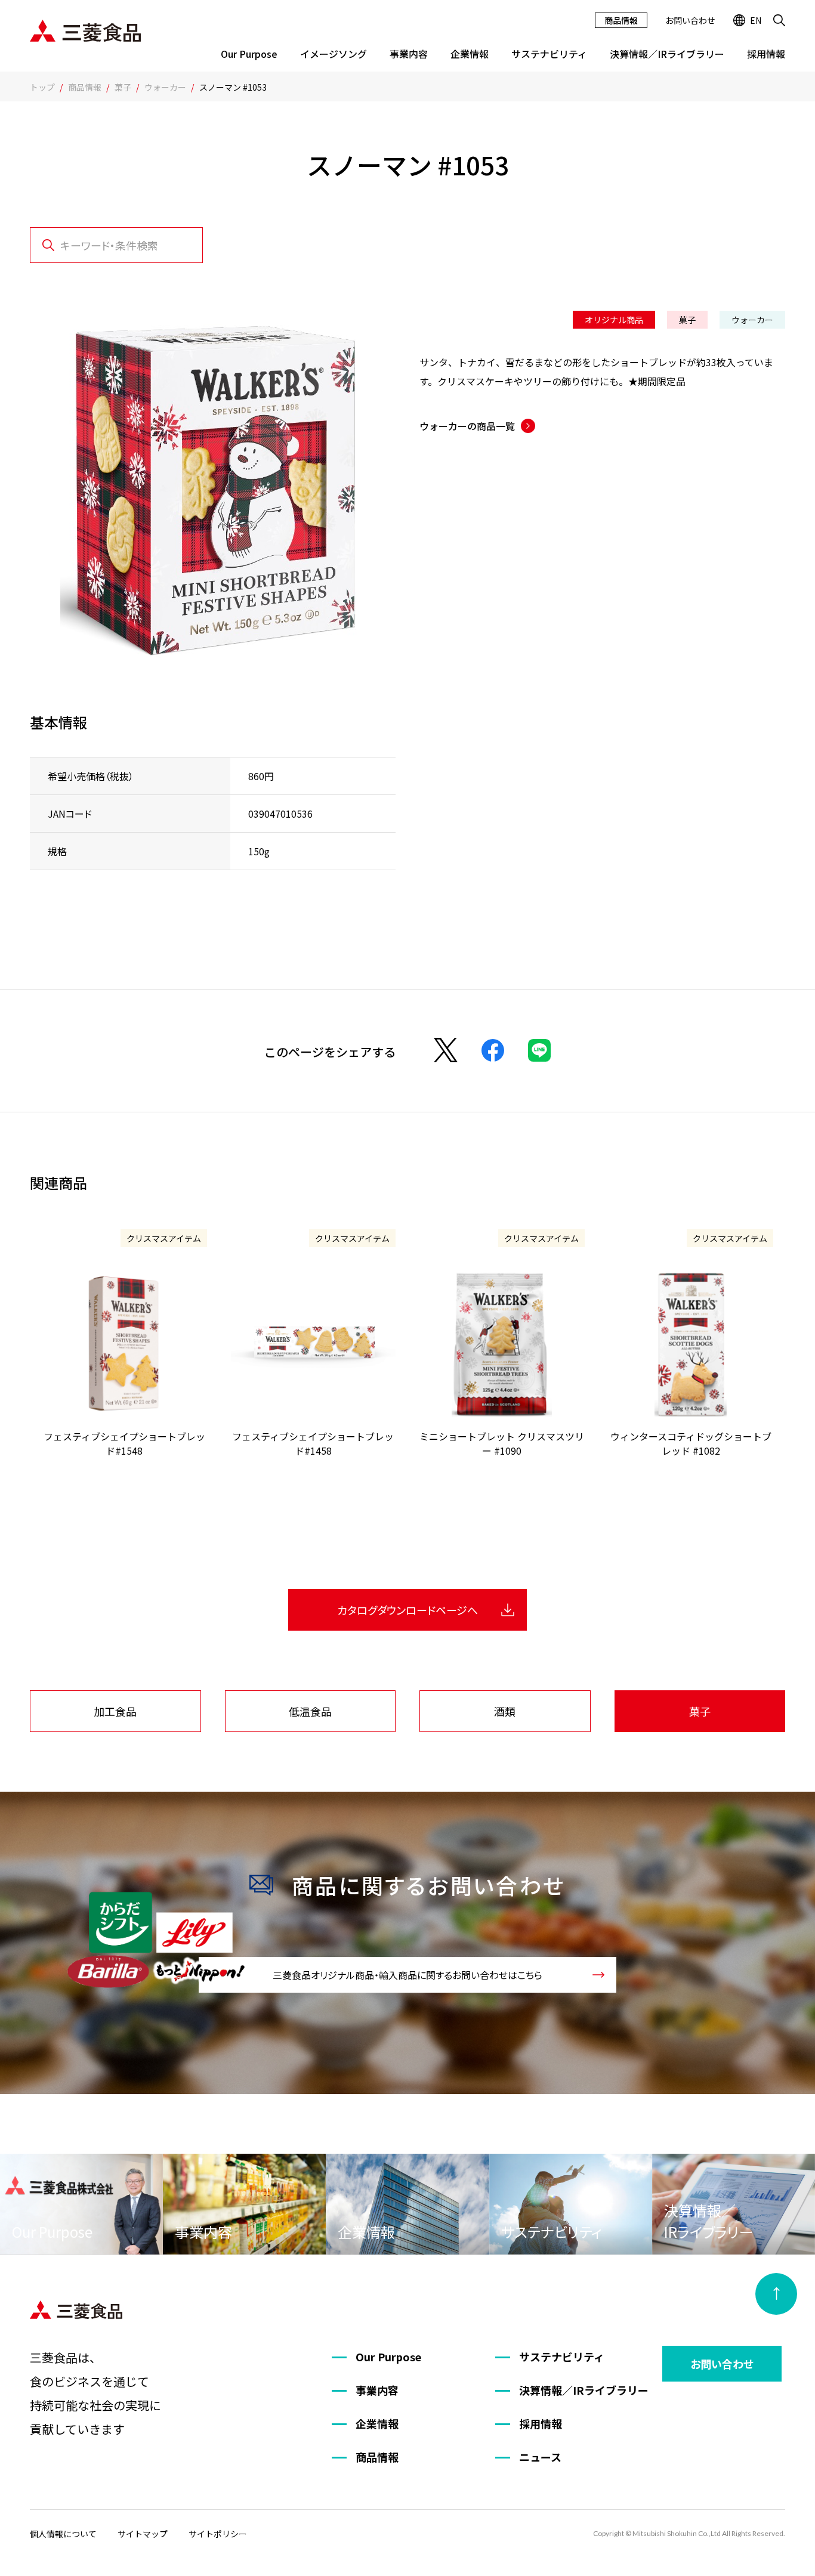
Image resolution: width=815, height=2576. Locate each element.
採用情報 (766, 54)
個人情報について (63, 2534)
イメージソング (334, 54)
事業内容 (409, 54)
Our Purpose (249, 54)
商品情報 (621, 20)
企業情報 (470, 54)
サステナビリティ (549, 54)
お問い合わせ (690, 20)
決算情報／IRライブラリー (667, 54)
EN (756, 20)
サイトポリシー (218, 2534)
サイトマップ (143, 2534)
